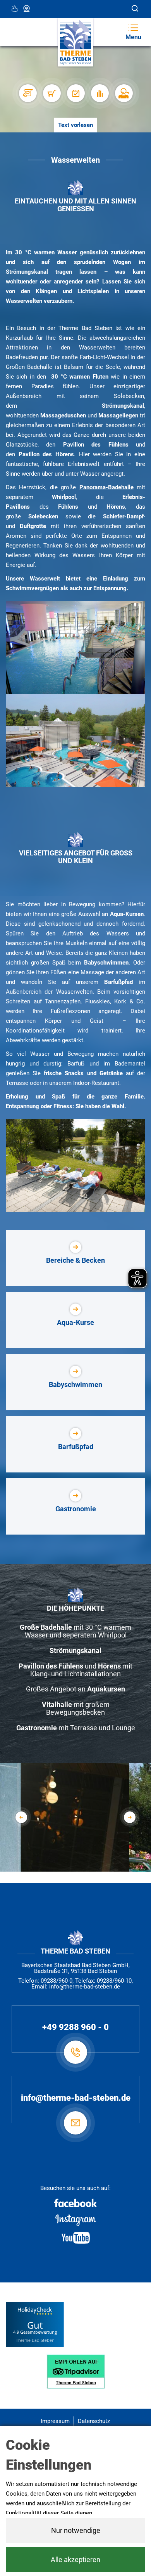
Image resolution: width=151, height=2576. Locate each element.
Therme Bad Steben (35, 2340)
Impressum (55, 2421)
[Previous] (21, 1817)
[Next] (130, 1817)
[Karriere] (124, 93)
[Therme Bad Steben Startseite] (75, 43)
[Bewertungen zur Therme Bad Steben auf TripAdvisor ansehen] (76, 2371)
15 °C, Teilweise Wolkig (15, 9)
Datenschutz (94, 2421)
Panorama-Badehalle (106, 487)
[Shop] (51, 93)
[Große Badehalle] (75, 648)
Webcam (27, 9)
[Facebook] (75, 2203)
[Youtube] (75, 2238)
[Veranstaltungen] (75, 93)
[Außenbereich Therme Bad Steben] (75, 741)
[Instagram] (75, 2220)
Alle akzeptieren (75, 2559)
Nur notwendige (76, 2530)
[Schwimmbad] (76, 1864)
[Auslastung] (100, 93)
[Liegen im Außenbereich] (75, 1166)
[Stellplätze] (27, 93)
